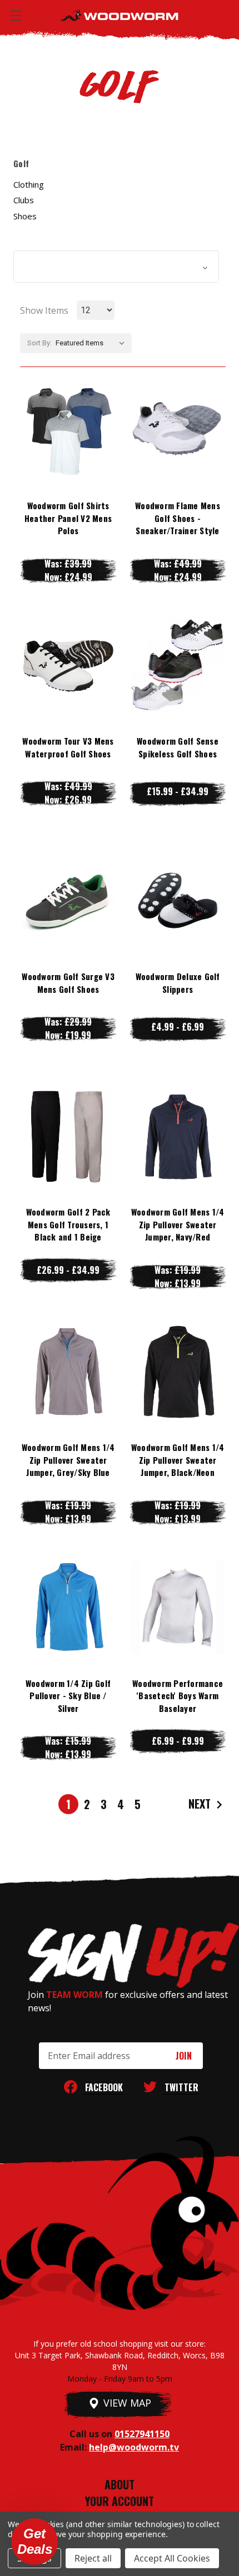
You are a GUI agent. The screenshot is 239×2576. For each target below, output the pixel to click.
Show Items (44, 310)
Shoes (25, 216)
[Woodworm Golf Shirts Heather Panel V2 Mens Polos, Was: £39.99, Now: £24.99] (68, 430)
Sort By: (39, 343)
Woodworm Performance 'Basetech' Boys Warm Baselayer (178, 1696)
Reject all (93, 2558)
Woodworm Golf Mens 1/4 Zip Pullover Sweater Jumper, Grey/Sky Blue (68, 1460)
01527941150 (142, 2434)
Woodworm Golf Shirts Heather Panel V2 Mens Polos (68, 518)
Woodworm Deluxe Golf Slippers (178, 983)
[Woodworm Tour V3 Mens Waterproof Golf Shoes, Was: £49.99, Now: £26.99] (68, 665)
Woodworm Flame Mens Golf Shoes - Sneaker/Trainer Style (178, 518)
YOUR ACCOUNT (120, 2501)
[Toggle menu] (15, 15)
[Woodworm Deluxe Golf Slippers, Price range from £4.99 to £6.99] (178, 901)
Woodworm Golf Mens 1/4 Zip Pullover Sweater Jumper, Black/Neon (178, 1460)
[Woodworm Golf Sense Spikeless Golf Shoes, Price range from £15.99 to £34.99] (178, 665)
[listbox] (93, 343)
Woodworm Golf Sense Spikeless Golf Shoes (178, 747)
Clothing (29, 184)
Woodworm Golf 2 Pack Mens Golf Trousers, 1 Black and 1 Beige (68, 1224)
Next (201, 1803)
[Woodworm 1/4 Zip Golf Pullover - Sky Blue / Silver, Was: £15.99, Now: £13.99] (68, 1607)
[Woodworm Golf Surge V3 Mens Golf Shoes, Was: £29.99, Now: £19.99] (68, 901)
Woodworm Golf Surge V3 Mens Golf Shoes (68, 983)
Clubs (24, 200)
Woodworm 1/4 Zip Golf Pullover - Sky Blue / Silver (68, 1696)
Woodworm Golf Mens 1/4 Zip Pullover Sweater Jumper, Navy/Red (178, 1224)
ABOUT (120, 2484)
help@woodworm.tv (134, 2447)
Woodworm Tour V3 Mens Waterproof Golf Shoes (68, 747)
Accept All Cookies (172, 2558)
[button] (116, 267)
